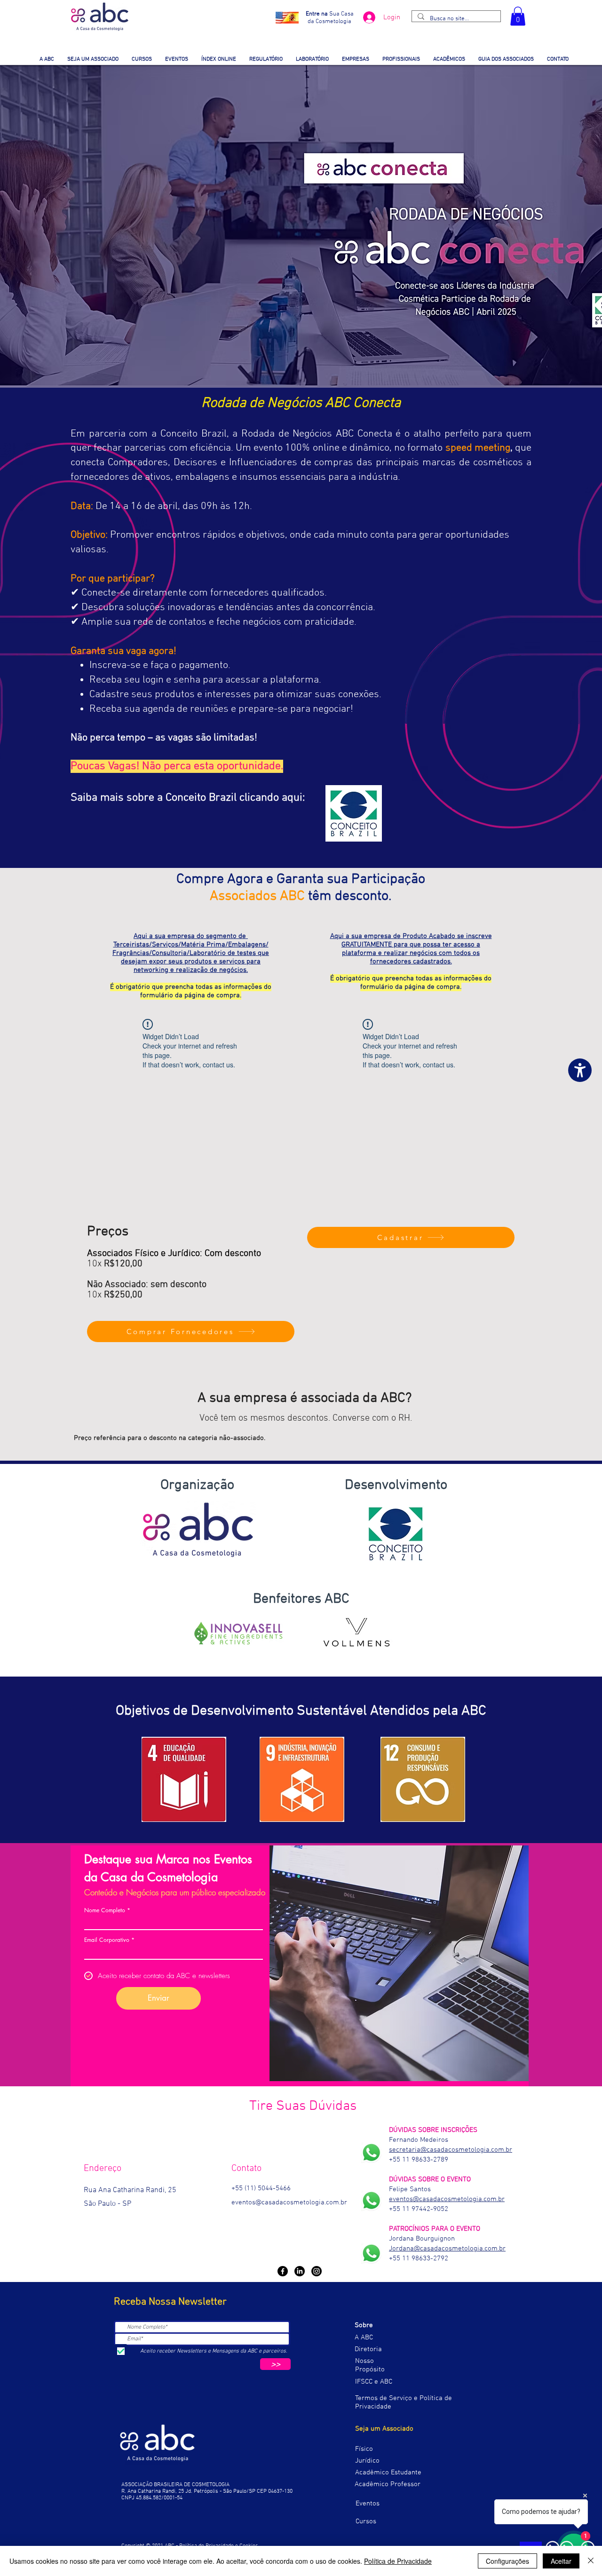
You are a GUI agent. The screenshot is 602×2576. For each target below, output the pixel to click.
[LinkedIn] (300, 2271)
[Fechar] (591, 2561)
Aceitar (561, 2561)
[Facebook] (283, 2271)
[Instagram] (317, 2271)
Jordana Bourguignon (422, 2239)
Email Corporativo (107, 1940)
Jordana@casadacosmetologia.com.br (447, 2249)
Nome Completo (105, 1910)
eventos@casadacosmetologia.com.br (289, 2202)
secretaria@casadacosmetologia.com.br (451, 2150)
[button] (518, 16)
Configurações (507, 2561)
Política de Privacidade (398, 2561)
